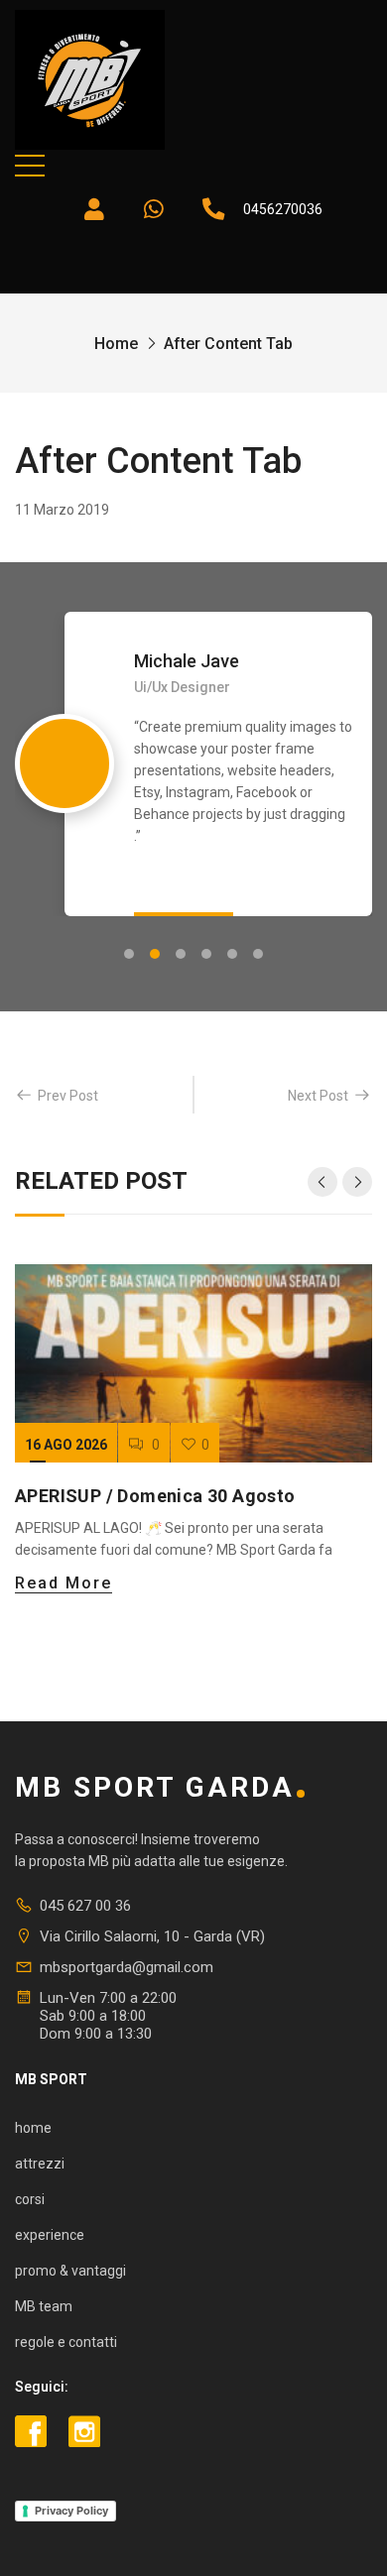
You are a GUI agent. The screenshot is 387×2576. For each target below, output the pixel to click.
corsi (30, 2199)
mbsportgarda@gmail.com (127, 1967)
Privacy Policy (71, 2511)
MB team (44, 2306)
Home (116, 344)
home (33, 2128)
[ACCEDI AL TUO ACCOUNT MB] (94, 209)
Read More (64, 1583)
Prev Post (68, 1096)
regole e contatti (66, 2342)
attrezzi (40, 2164)
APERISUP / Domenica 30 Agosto (155, 1496)
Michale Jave (187, 661)
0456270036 (283, 209)
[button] (129, 954)
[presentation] (322, 1182)
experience (50, 2235)
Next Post (318, 1096)
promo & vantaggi (70, 2271)
